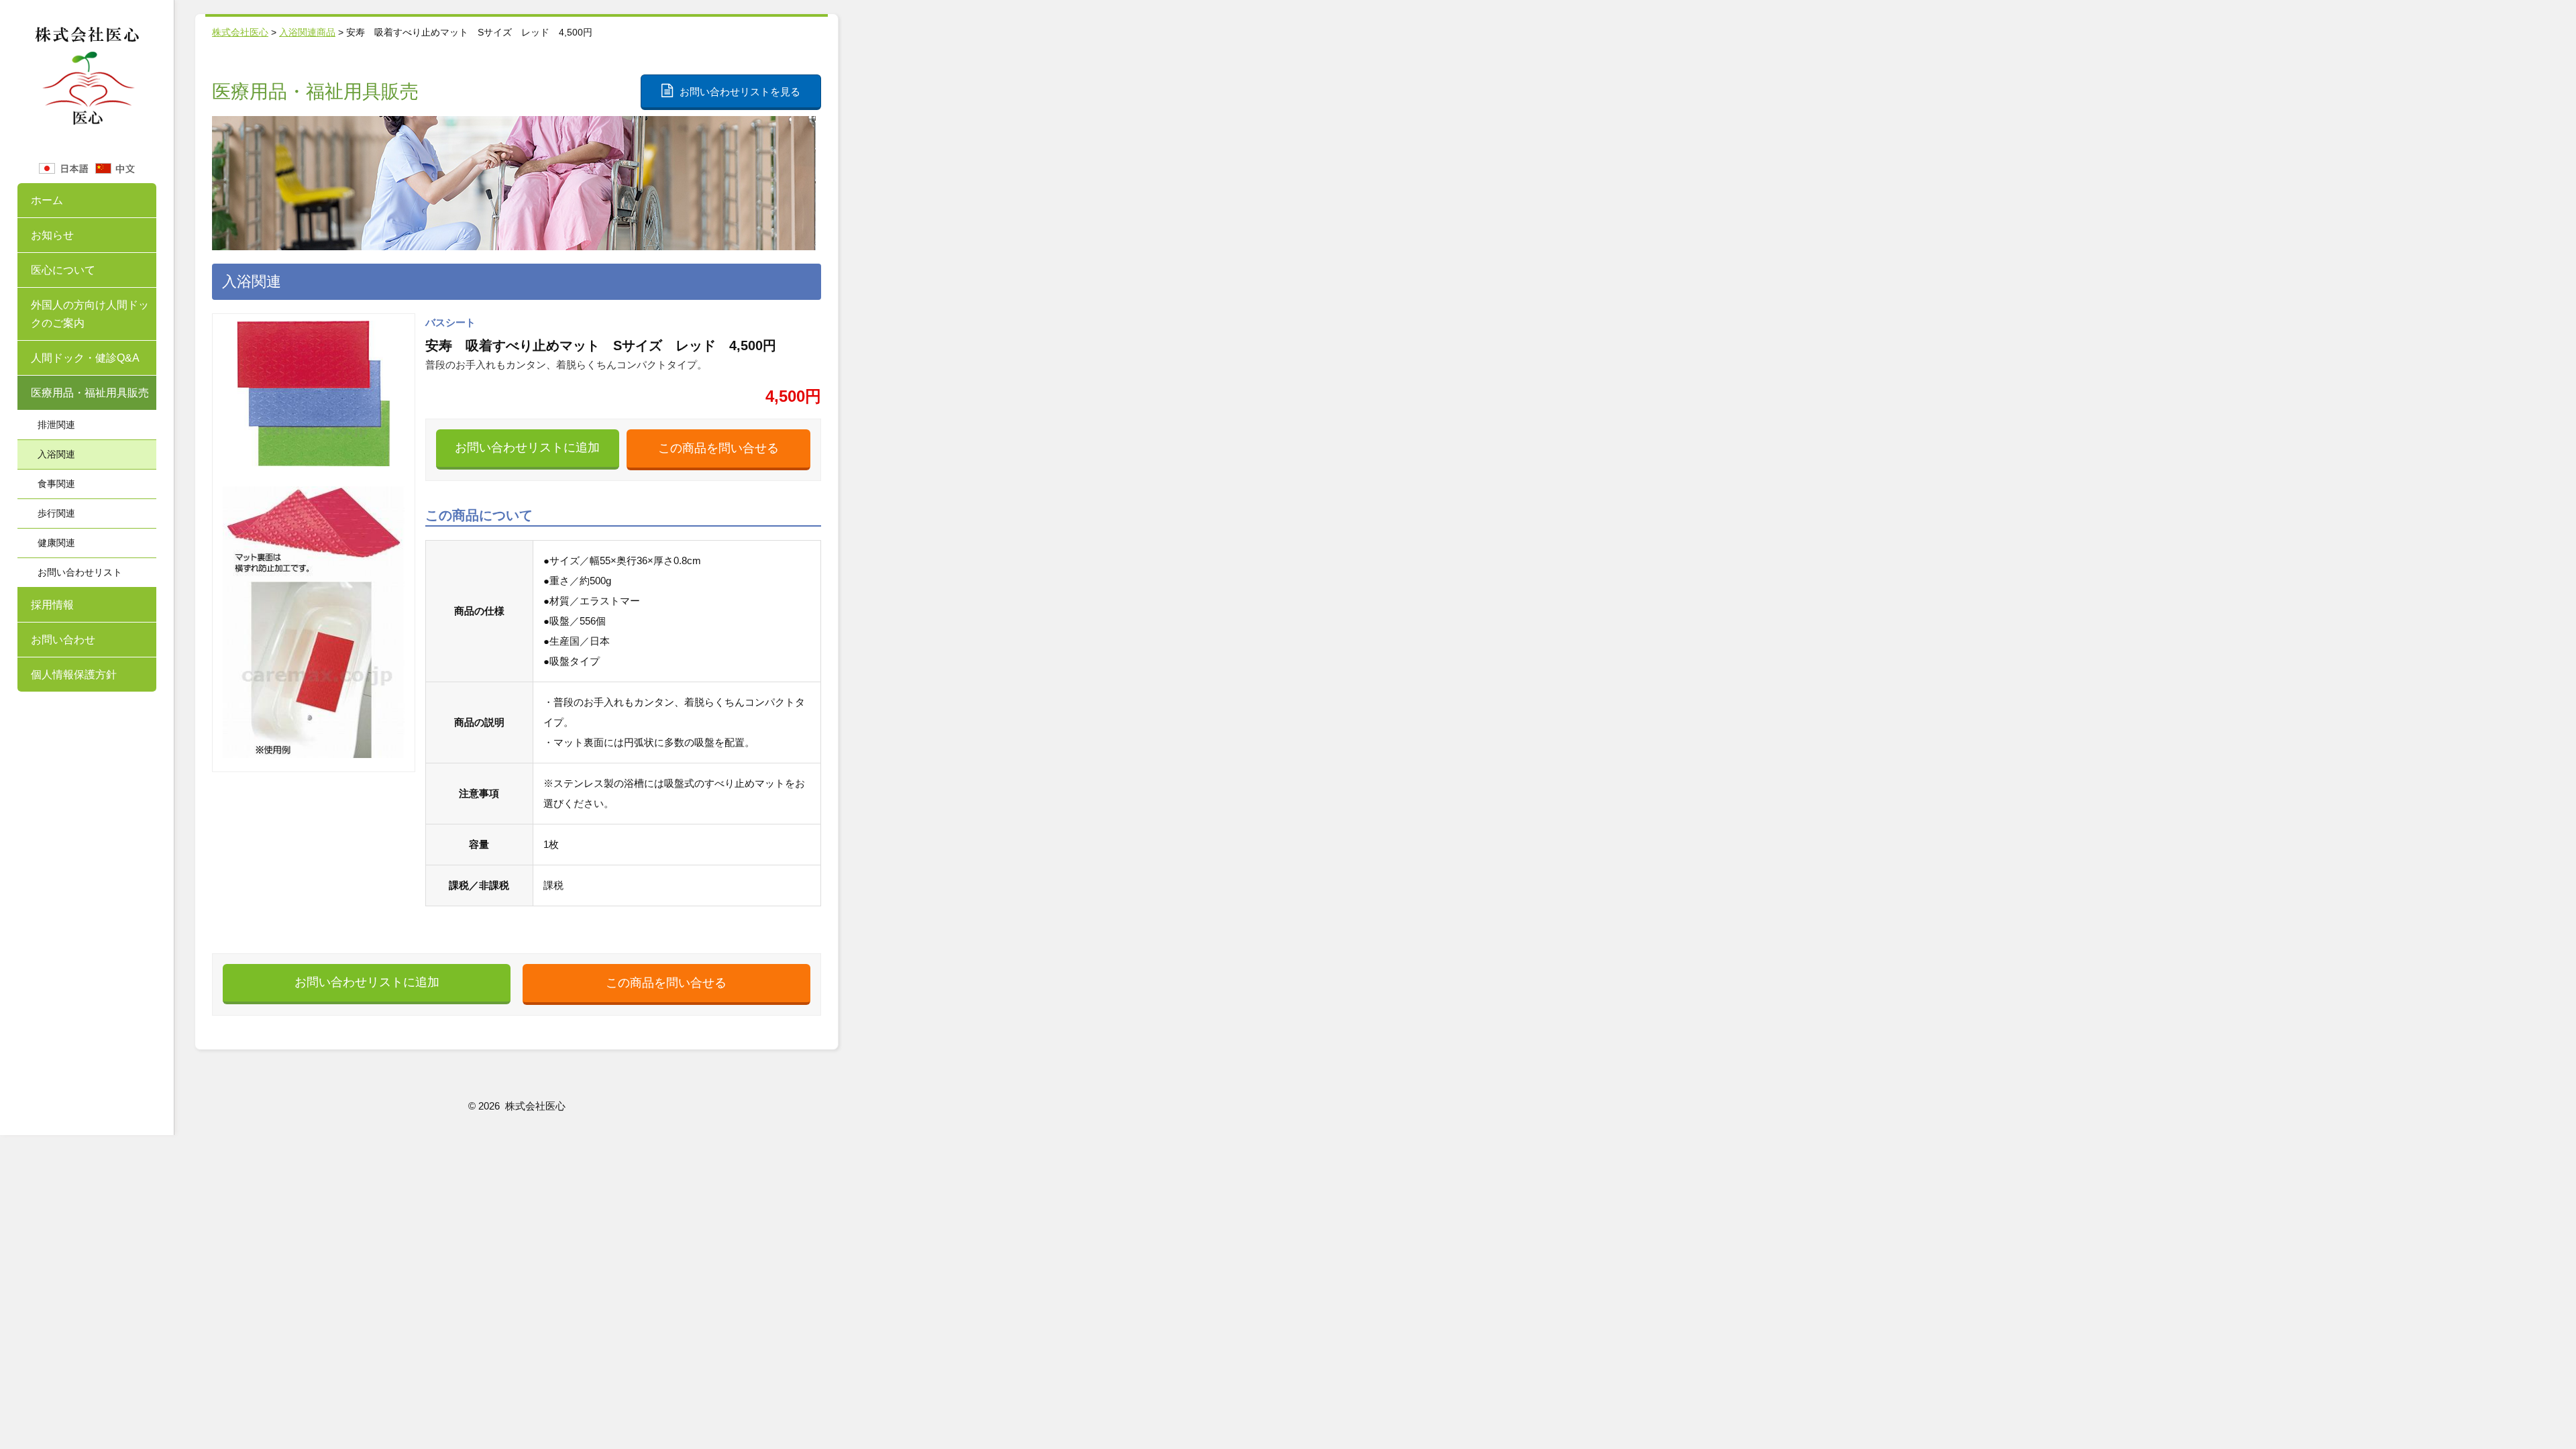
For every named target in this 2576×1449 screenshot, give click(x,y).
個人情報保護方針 (74, 675)
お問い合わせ (63, 640)
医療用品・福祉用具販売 (90, 393)
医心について (63, 270)
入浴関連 (56, 454)
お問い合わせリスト (80, 572)
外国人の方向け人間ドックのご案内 (90, 314)
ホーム (47, 200)
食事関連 (56, 484)
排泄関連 (56, 425)
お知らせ (52, 235)
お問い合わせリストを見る (740, 92)
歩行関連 (56, 513)
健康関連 (56, 543)
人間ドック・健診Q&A (85, 358)
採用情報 (52, 605)
